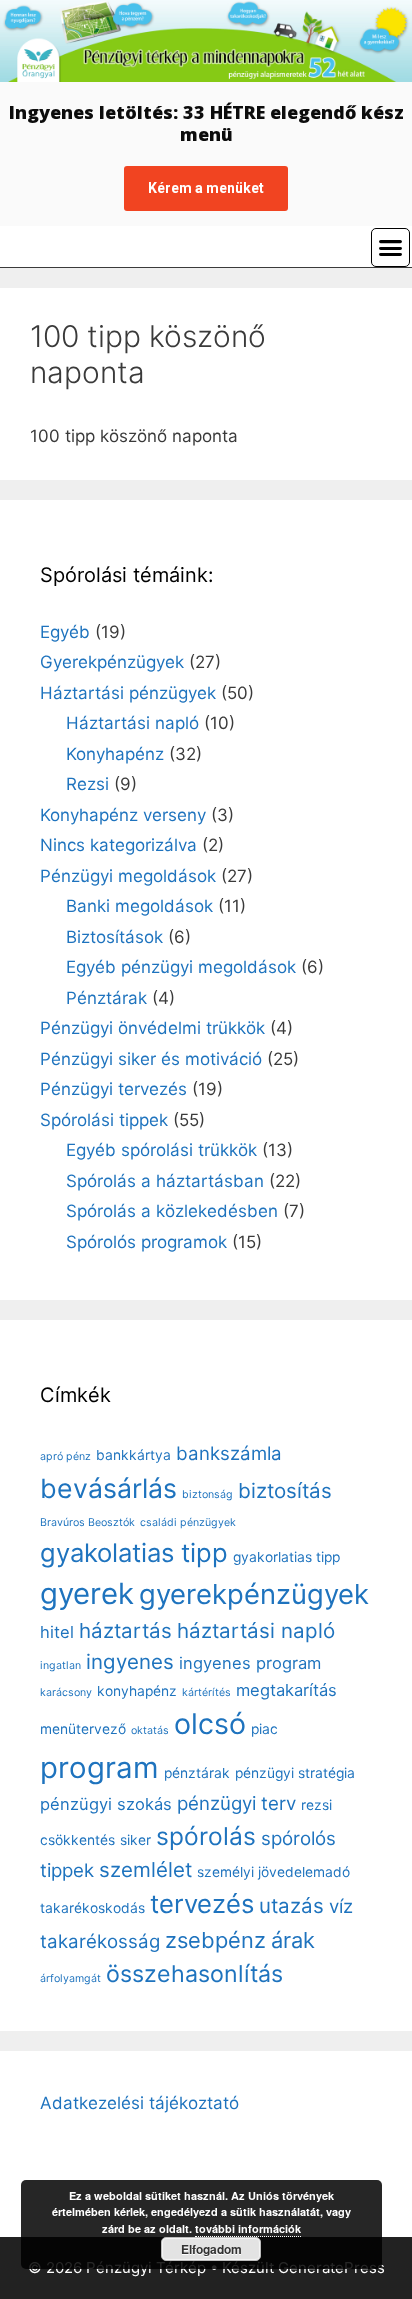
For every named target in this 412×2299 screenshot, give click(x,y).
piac (264, 1729)
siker (135, 1840)
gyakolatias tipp (134, 1552)
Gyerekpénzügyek (112, 662)
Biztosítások (114, 937)
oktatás (150, 1730)
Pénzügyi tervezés (113, 1089)
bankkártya (133, 1455)
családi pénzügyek (188, 1522)
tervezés (202, 1903)
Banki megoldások (139, 906)
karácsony (66, 1692)
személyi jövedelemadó (273, 1872)
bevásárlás (108, 1488)
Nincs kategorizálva (118, 845)
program (99, 1767)
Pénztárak (106, 998)
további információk (248, 2228)
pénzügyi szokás (106, 1804)
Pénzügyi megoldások (128, 876)
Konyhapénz (115, 754)
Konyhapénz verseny (123, 815)
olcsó (210, 1723)
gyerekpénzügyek (254, 1594)
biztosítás (285, 1490)
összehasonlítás (194, 1974)
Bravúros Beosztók (87, 1522)
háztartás (125, 1630)
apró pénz (65, 1456)
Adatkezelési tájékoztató (139, 2103)
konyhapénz (137, 1691)
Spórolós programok (146, 1242)
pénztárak (197, 1773)
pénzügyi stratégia (295, 1773)
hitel (57, 1632)
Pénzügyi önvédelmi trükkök (152, 1028)
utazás (291, 1905)
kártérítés (206, 1692)
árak (293, 1940)
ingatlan (60, 1665)
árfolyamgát (70, 1978)
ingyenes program (250, 1663)
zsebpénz (215, 1940)
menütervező (83, 1729)
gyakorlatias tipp (286, 1557)
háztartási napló (256, 1630)
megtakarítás (286, 1690)
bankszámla (229, 1453)
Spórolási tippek (104, 1120)
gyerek (87, 1593)
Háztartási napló (132, 723)
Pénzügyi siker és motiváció (151, 1059)
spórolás (206, 1836)
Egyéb (65, 632)
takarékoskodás (92, 1908)
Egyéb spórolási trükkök (161, 1150)
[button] (391, 248)
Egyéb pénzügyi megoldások (181, 967)
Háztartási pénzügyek (128, 693)
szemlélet (145, 1869)
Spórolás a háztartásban (165, 1181)
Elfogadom (211, 2249)
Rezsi (87, 784)
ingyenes (130, 1661)
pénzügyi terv (236, 1803)
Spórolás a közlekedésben (172, 1211)
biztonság (207, 1494)
